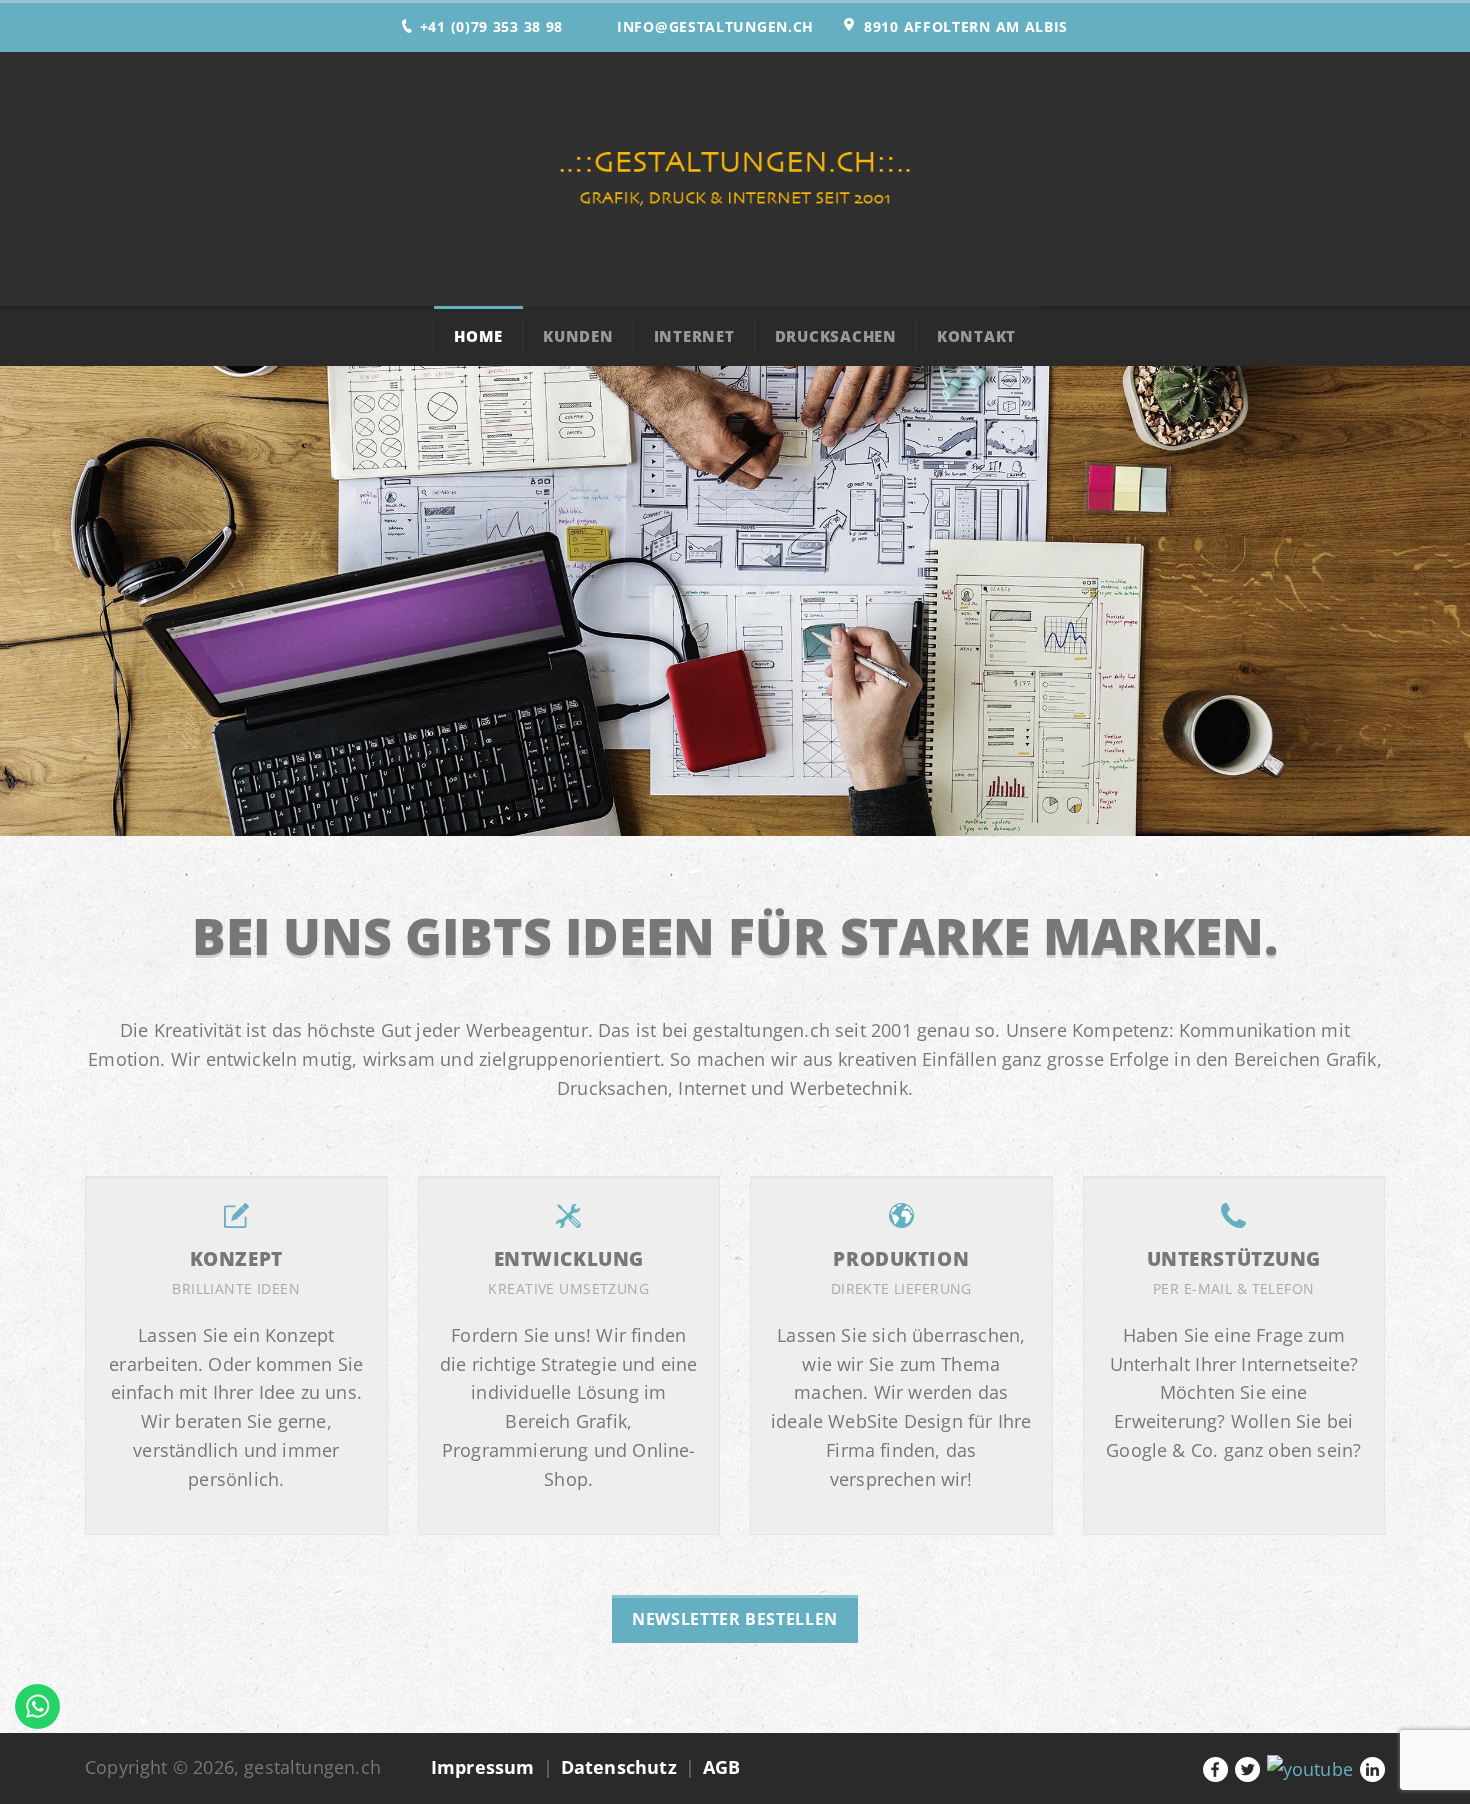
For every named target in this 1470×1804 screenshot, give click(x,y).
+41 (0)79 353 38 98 (491, 26)
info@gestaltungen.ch (715, 26)
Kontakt (976, 336)
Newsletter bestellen (735, 1619)
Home (478, 336)
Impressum (483, 1767)
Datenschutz (619, 1767)
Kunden (578, 336)
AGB (722, 1767)
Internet (694, 336)
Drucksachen (836, 336)
